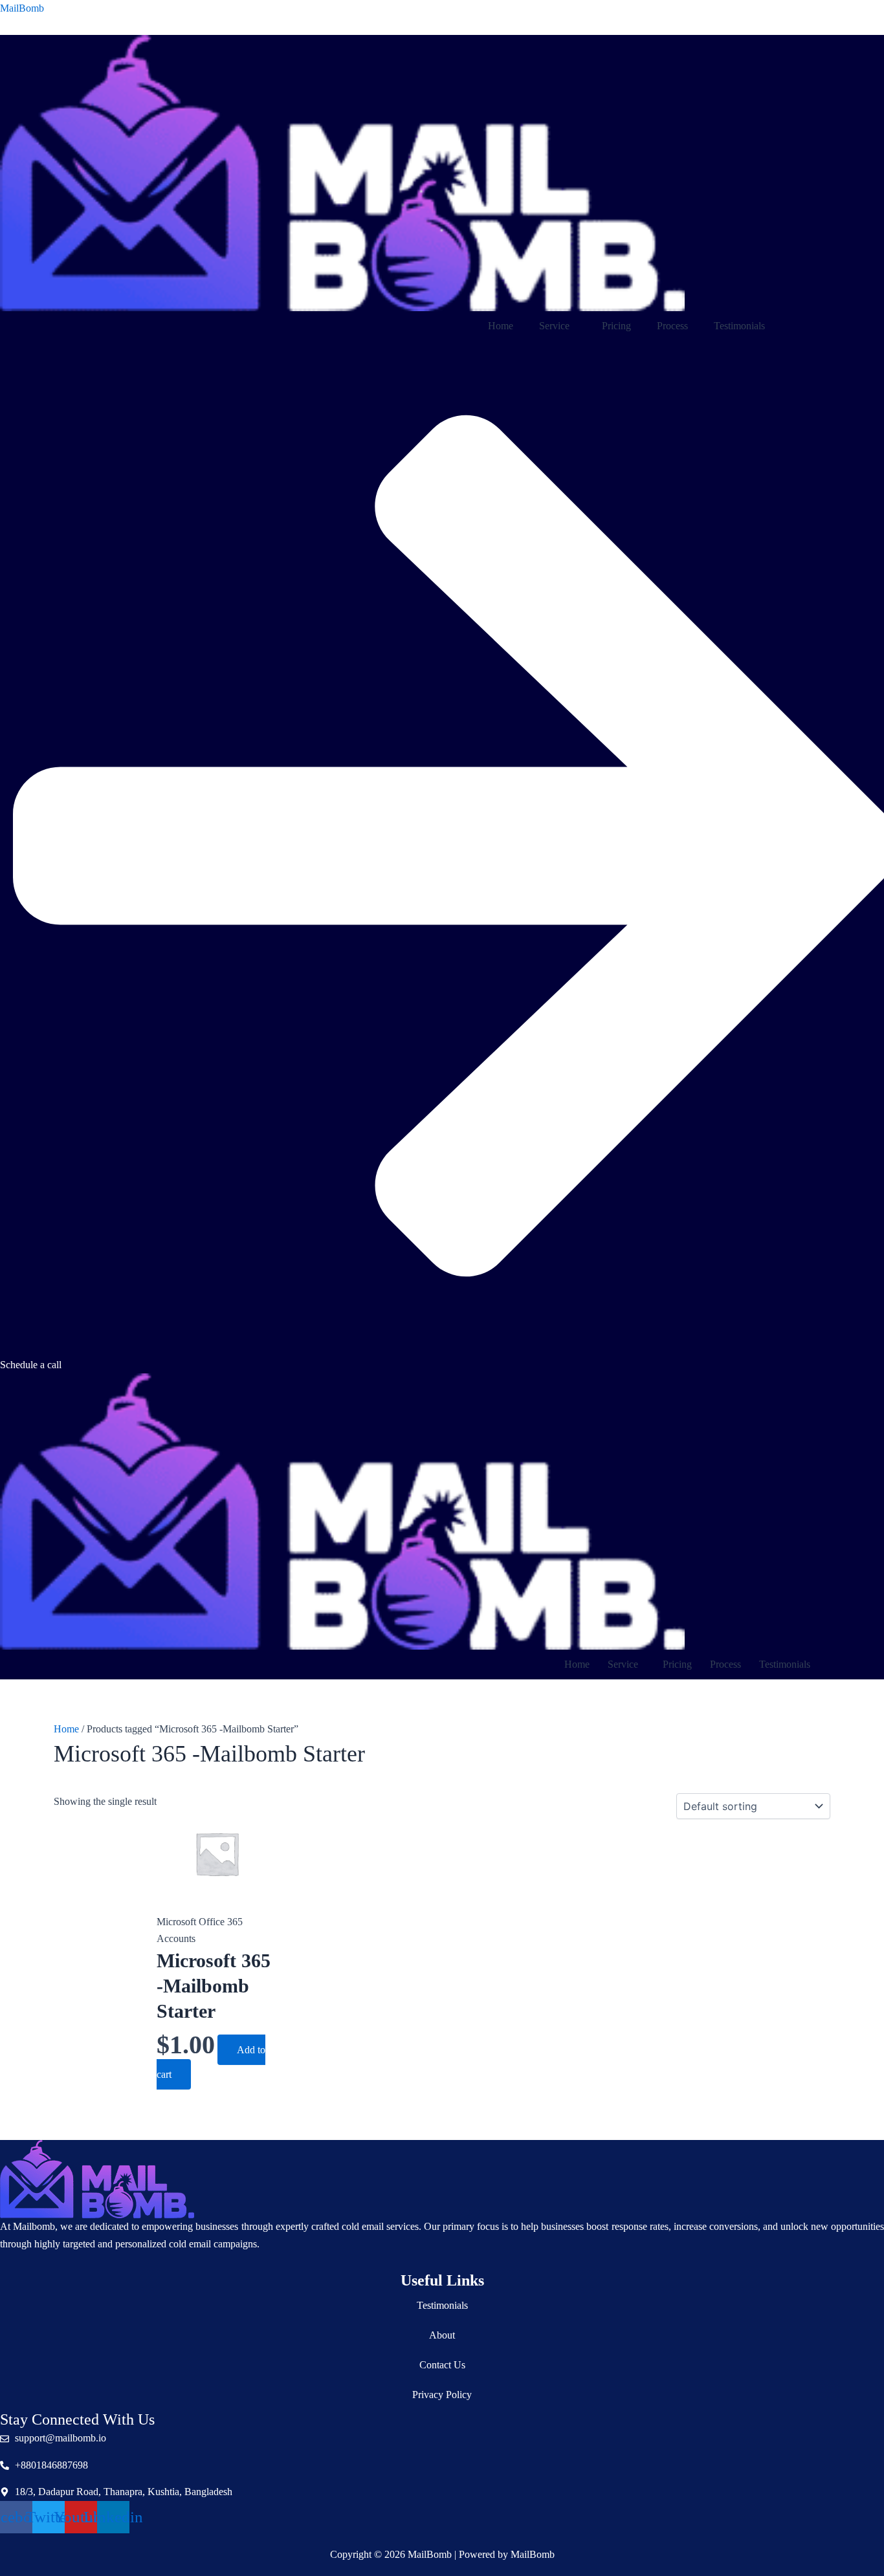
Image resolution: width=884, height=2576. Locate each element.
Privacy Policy (442, 2395)
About (442, 2335)
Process (672, 326)
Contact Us (442, 2365)
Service (554, 326)
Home (501, 326)
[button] (558, 326)
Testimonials (739, 326)
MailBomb (22, 8)
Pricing (616, 326)
